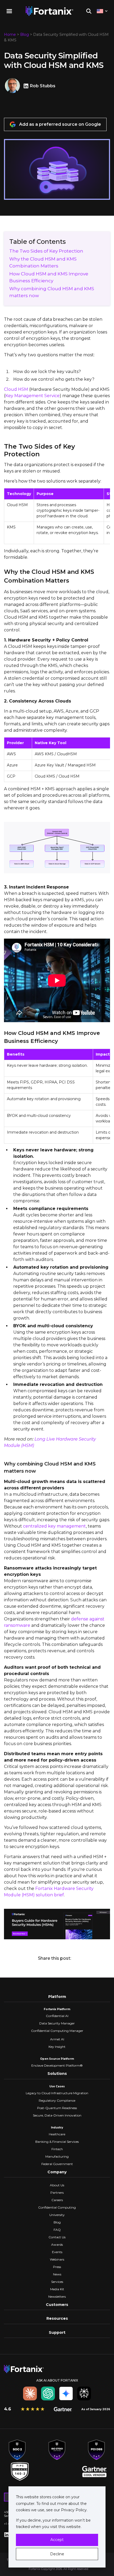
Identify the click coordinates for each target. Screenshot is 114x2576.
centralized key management (54, 1526)
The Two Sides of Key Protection (46, 251)
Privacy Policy (73, 2510)
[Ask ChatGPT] (48, 2393)
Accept (57, 2540)
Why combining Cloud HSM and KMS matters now (52, 292)
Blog (25, 34)
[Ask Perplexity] (84, 2393)
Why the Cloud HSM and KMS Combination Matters (43, 262)
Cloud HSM (16, 389)
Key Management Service (32, 396)
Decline (57, 2554)
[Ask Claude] (30, 2393)
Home (10, 34)
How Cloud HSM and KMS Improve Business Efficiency (49, 277)
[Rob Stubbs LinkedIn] (27, 86)
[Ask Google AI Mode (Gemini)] (66, 2393)
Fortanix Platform (57, 2009)
